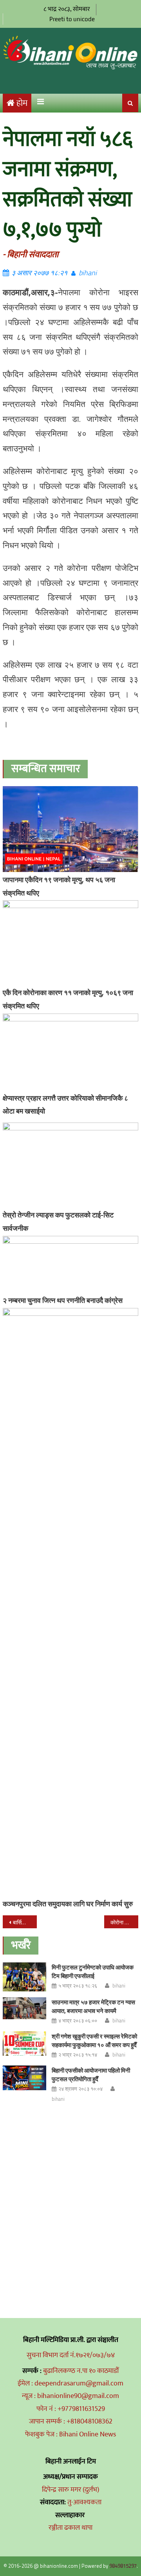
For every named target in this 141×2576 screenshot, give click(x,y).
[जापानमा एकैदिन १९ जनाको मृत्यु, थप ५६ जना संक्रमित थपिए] (70, 829)
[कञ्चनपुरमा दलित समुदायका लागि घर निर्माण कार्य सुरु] (70, 1602)
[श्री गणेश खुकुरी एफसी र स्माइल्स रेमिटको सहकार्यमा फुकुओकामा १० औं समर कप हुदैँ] (24, 2044)
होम (22, 103)
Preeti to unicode (72, 19)
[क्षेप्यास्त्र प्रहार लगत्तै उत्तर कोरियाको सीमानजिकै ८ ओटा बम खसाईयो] (70, 1052)
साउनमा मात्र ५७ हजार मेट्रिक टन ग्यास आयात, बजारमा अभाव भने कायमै (93, 2006)
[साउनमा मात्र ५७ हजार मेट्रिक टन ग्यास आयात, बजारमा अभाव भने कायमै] (24, 2008)
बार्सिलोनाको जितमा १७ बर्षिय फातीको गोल (25, 1922)
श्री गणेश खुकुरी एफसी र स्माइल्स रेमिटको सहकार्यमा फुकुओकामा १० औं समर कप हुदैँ (94, 2041)
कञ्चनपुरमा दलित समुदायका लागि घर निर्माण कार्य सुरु (68, 1904)
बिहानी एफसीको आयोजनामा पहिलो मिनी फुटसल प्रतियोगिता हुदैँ (91, 2075)
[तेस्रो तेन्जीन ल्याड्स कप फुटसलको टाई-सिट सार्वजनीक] (70, 1165)
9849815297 (123, 2566)
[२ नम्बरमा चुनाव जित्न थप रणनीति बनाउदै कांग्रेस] (70, 1264)
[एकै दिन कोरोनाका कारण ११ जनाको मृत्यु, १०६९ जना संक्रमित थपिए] (70, 943)
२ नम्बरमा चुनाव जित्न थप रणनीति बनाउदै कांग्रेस (63, 1300)
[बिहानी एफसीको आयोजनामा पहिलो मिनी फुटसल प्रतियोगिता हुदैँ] (24, 2078)
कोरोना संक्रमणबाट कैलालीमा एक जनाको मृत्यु (124, 1922)
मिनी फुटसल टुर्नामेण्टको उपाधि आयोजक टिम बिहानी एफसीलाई (93, 1972)
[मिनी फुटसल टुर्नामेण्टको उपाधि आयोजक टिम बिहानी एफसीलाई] (24, 1977)
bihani (88, 273)
